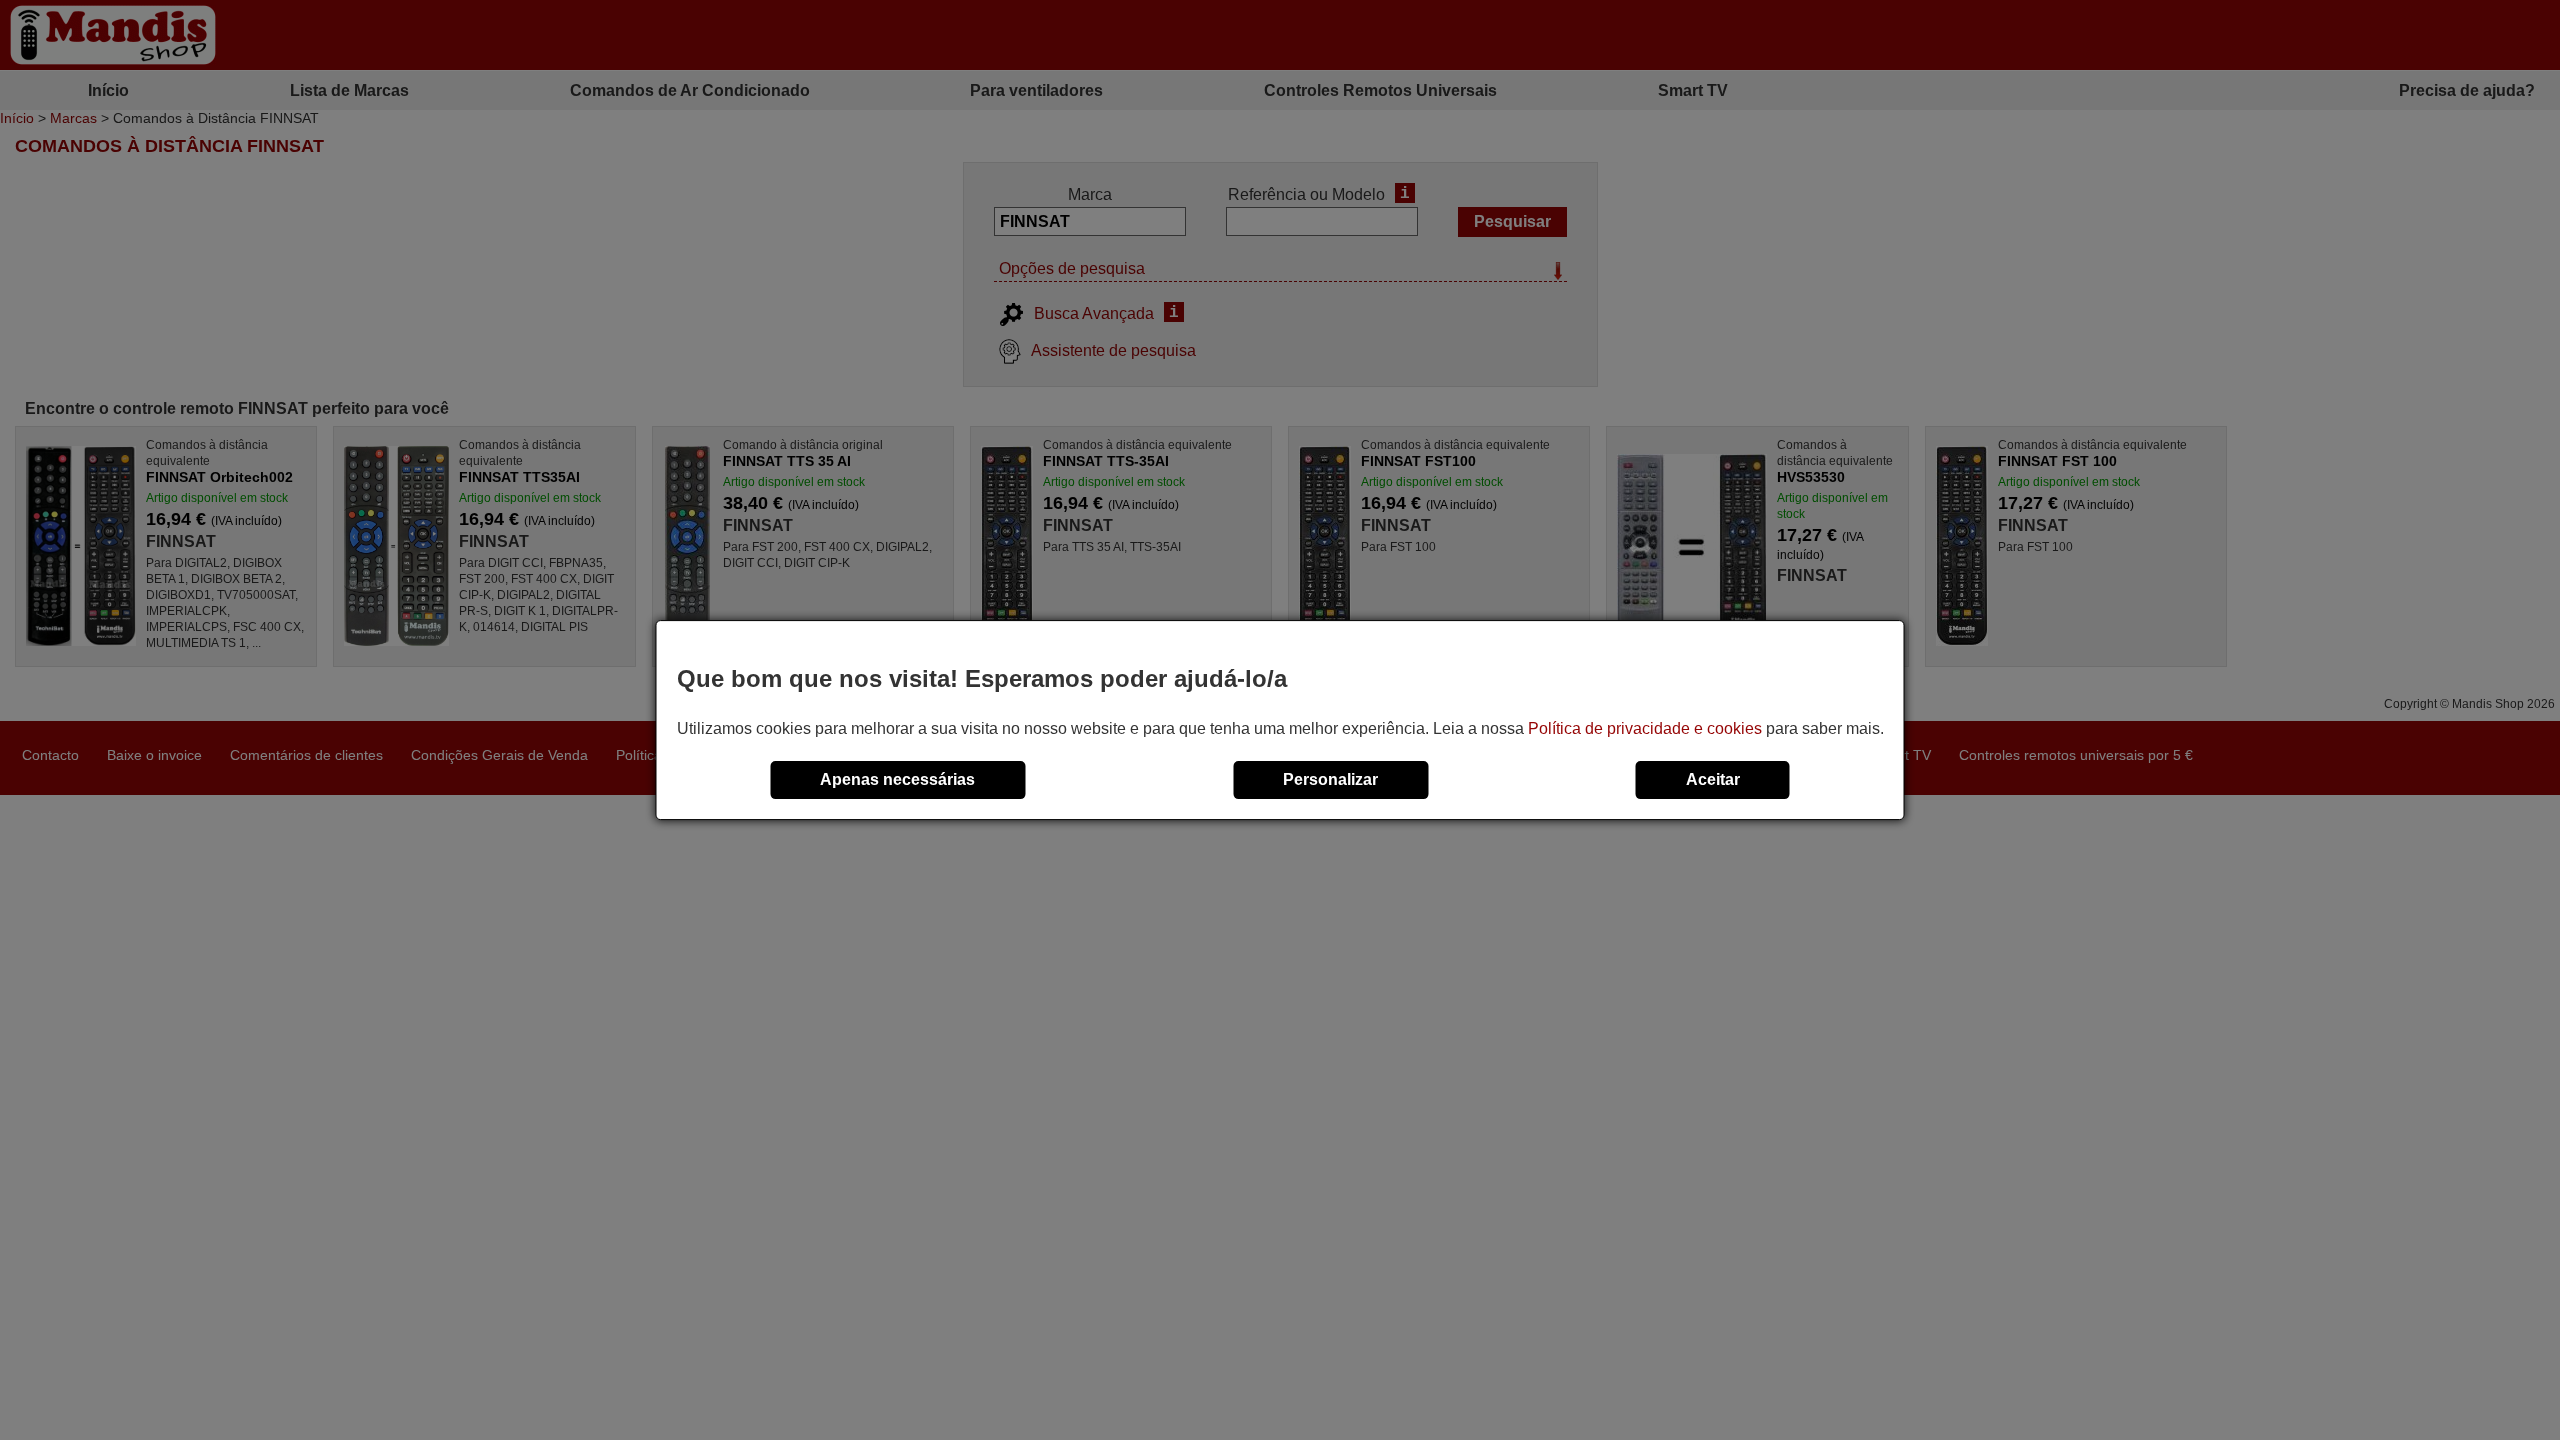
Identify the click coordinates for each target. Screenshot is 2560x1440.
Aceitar (1713, 779)
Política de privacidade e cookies (1645, 728)
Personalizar (1330, 779)
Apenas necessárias (897, 779)
